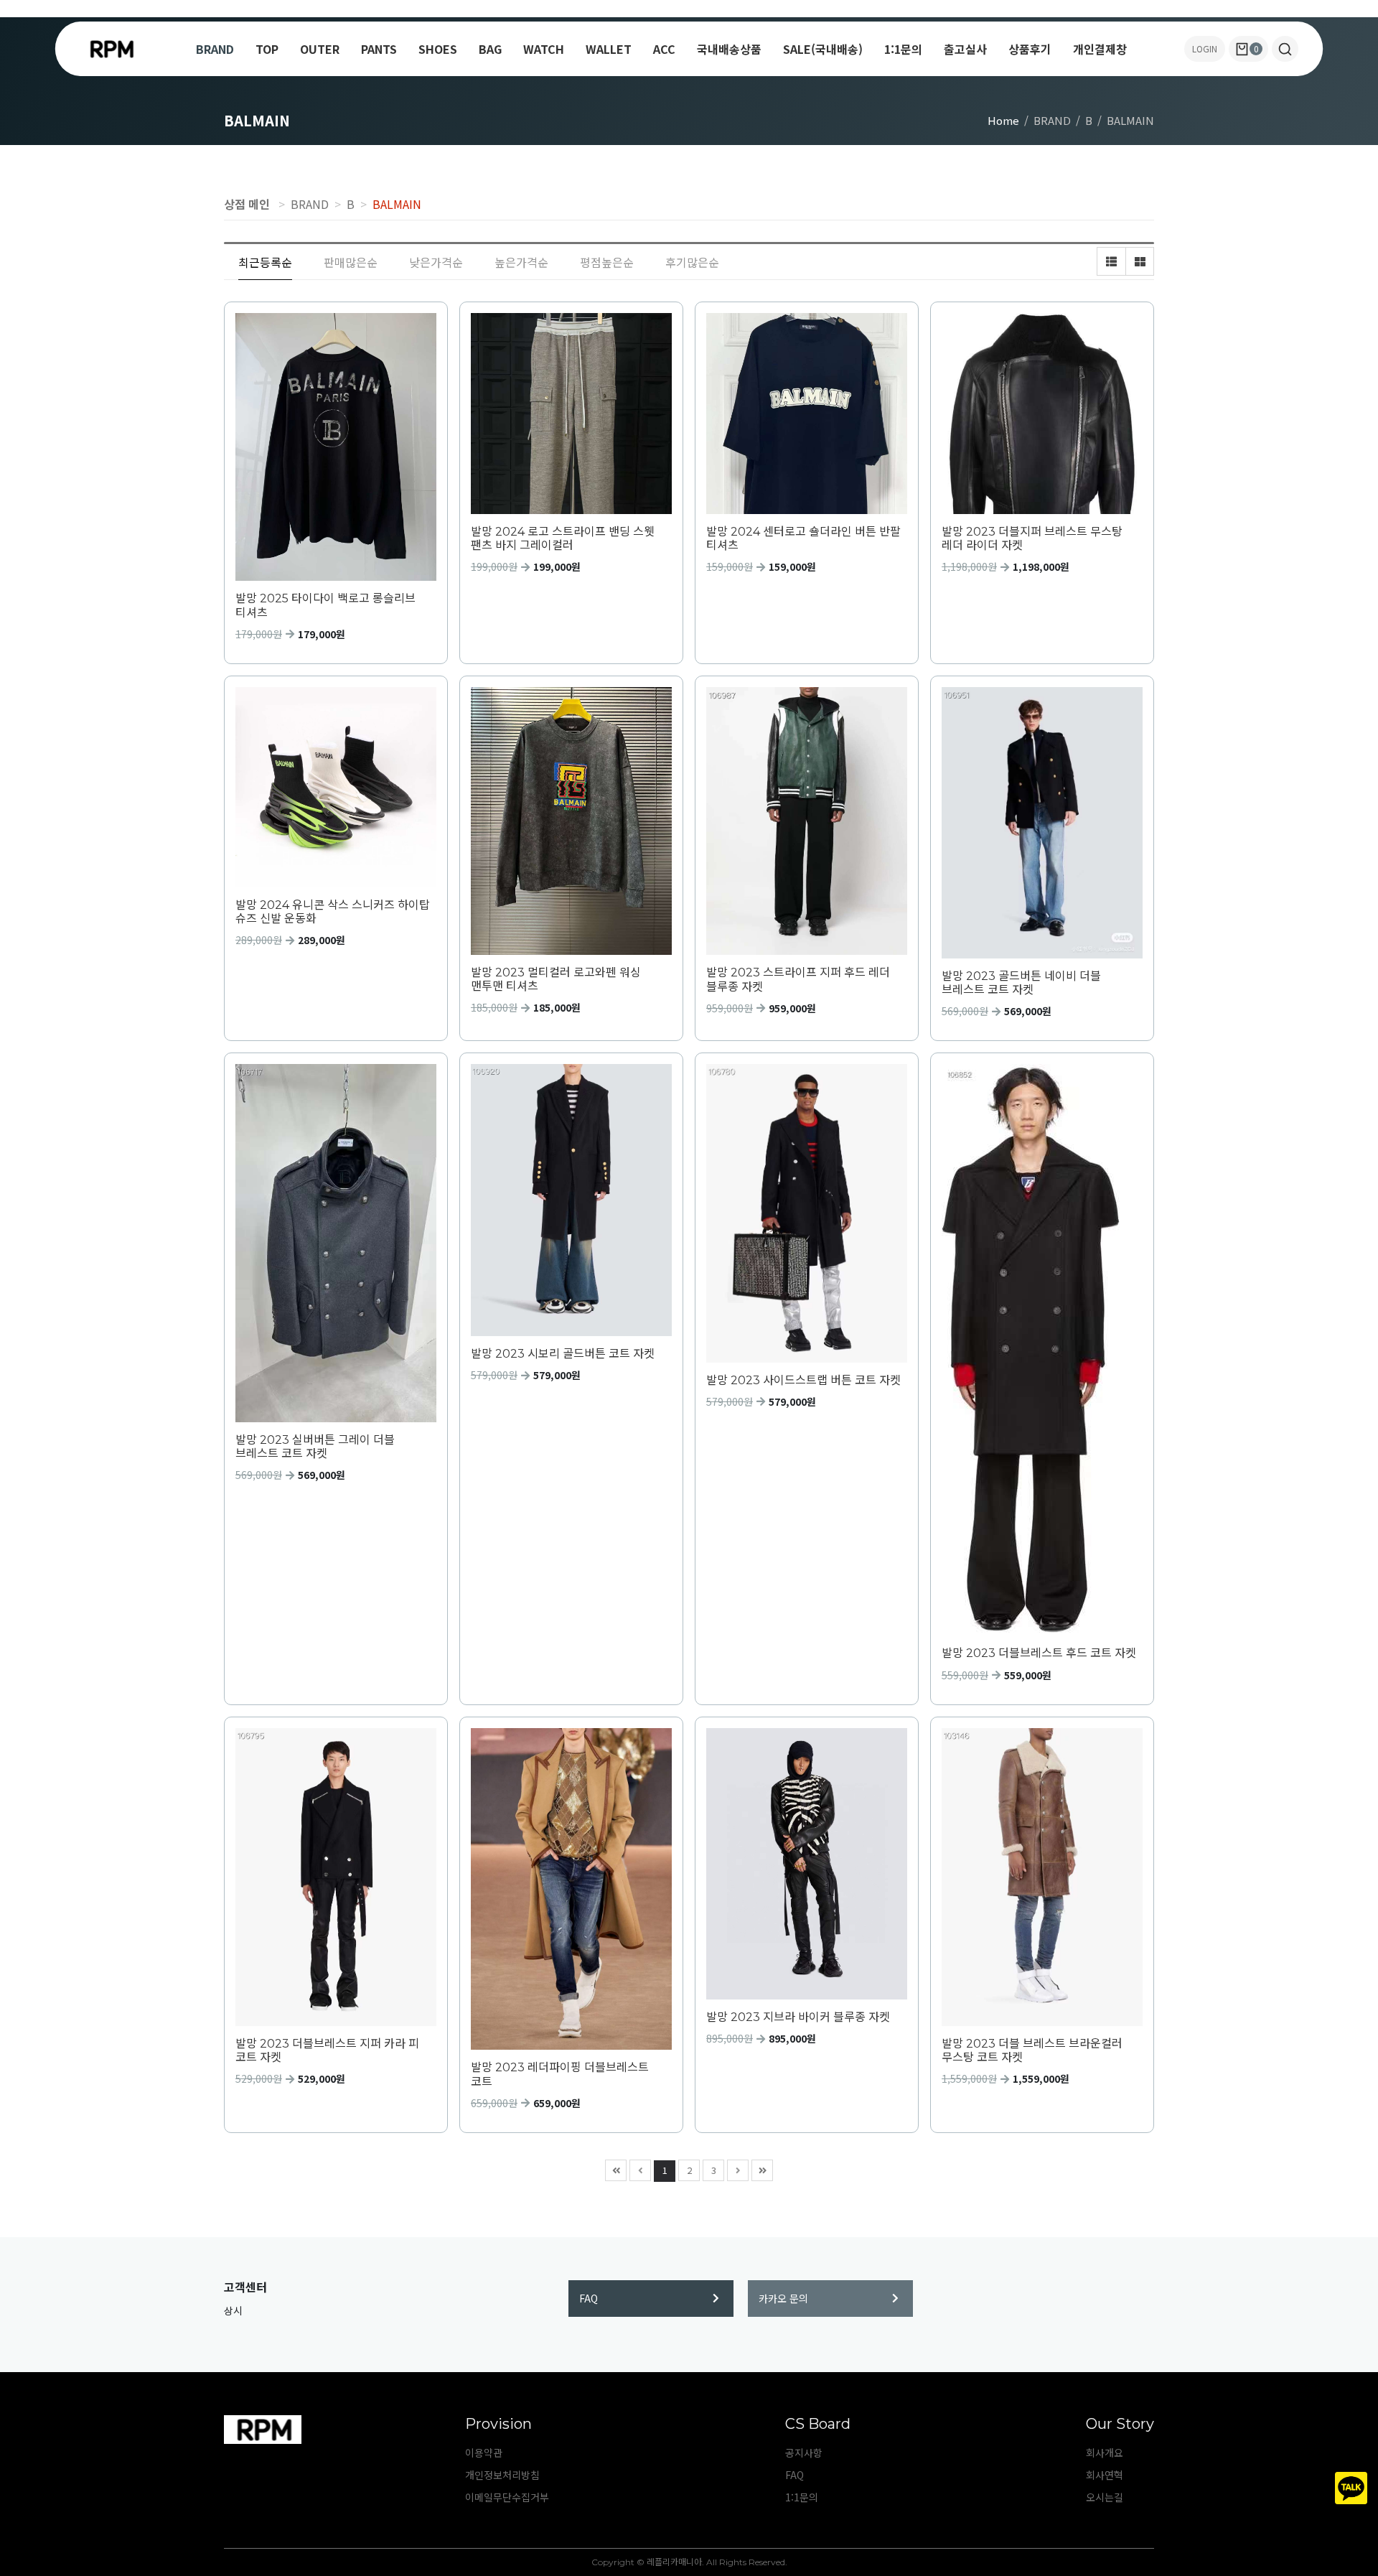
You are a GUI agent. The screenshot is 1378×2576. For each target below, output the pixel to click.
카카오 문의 (783, 2298)
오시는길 (1105, 2497)
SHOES (438, 49)
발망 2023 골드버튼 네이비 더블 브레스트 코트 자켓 (1021, 983)
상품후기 (1030, 49)
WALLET (609, 49)
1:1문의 (903, 49)
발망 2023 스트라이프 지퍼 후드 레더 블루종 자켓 (798, 979)
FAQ (589, 2298)
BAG (490, 49)
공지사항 (804, 2453)
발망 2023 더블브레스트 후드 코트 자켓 (1039, 1653)
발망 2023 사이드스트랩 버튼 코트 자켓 (803, 1380)
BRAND (215, 49)
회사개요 (1105, 2453)
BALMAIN (397, 204)
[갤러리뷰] (1140, 261)
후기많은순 (692, 262)
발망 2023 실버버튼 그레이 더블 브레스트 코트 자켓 (315, 1447)
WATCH (544, 49)
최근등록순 (265, 262)
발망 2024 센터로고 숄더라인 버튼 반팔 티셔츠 (803, 538)
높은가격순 (521, 262)
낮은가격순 (436, 262)
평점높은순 (607, 262)
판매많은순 (351, 262)
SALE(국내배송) (823, 49)
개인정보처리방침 (502, 2475)
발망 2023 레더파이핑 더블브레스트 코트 (560, 2074)
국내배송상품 (729, 49)
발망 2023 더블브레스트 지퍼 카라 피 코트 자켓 (327, 2050)
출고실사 (965, 49)
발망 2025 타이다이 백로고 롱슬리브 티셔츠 (325, 605)
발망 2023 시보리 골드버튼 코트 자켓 (563, 1354)
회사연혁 (1105, 2475)
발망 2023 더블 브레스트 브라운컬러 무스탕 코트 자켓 (1032, 2050)
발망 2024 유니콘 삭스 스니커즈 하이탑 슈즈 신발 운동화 (333, 912)
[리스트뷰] (1111, 261)
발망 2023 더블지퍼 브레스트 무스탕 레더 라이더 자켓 (1032, 538)
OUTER (320, 49)
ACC (664, 49)
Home (1003, 120)
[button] (1285, 49)
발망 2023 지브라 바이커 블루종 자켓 (798, 2017)
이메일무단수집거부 (507, 2497)
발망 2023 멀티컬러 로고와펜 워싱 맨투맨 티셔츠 (556, 979)
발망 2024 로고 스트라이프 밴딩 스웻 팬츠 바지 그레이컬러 (563, 538)
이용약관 (484, 2453)
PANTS (379, 49)
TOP (267, 49)
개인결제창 (1100, 49)
